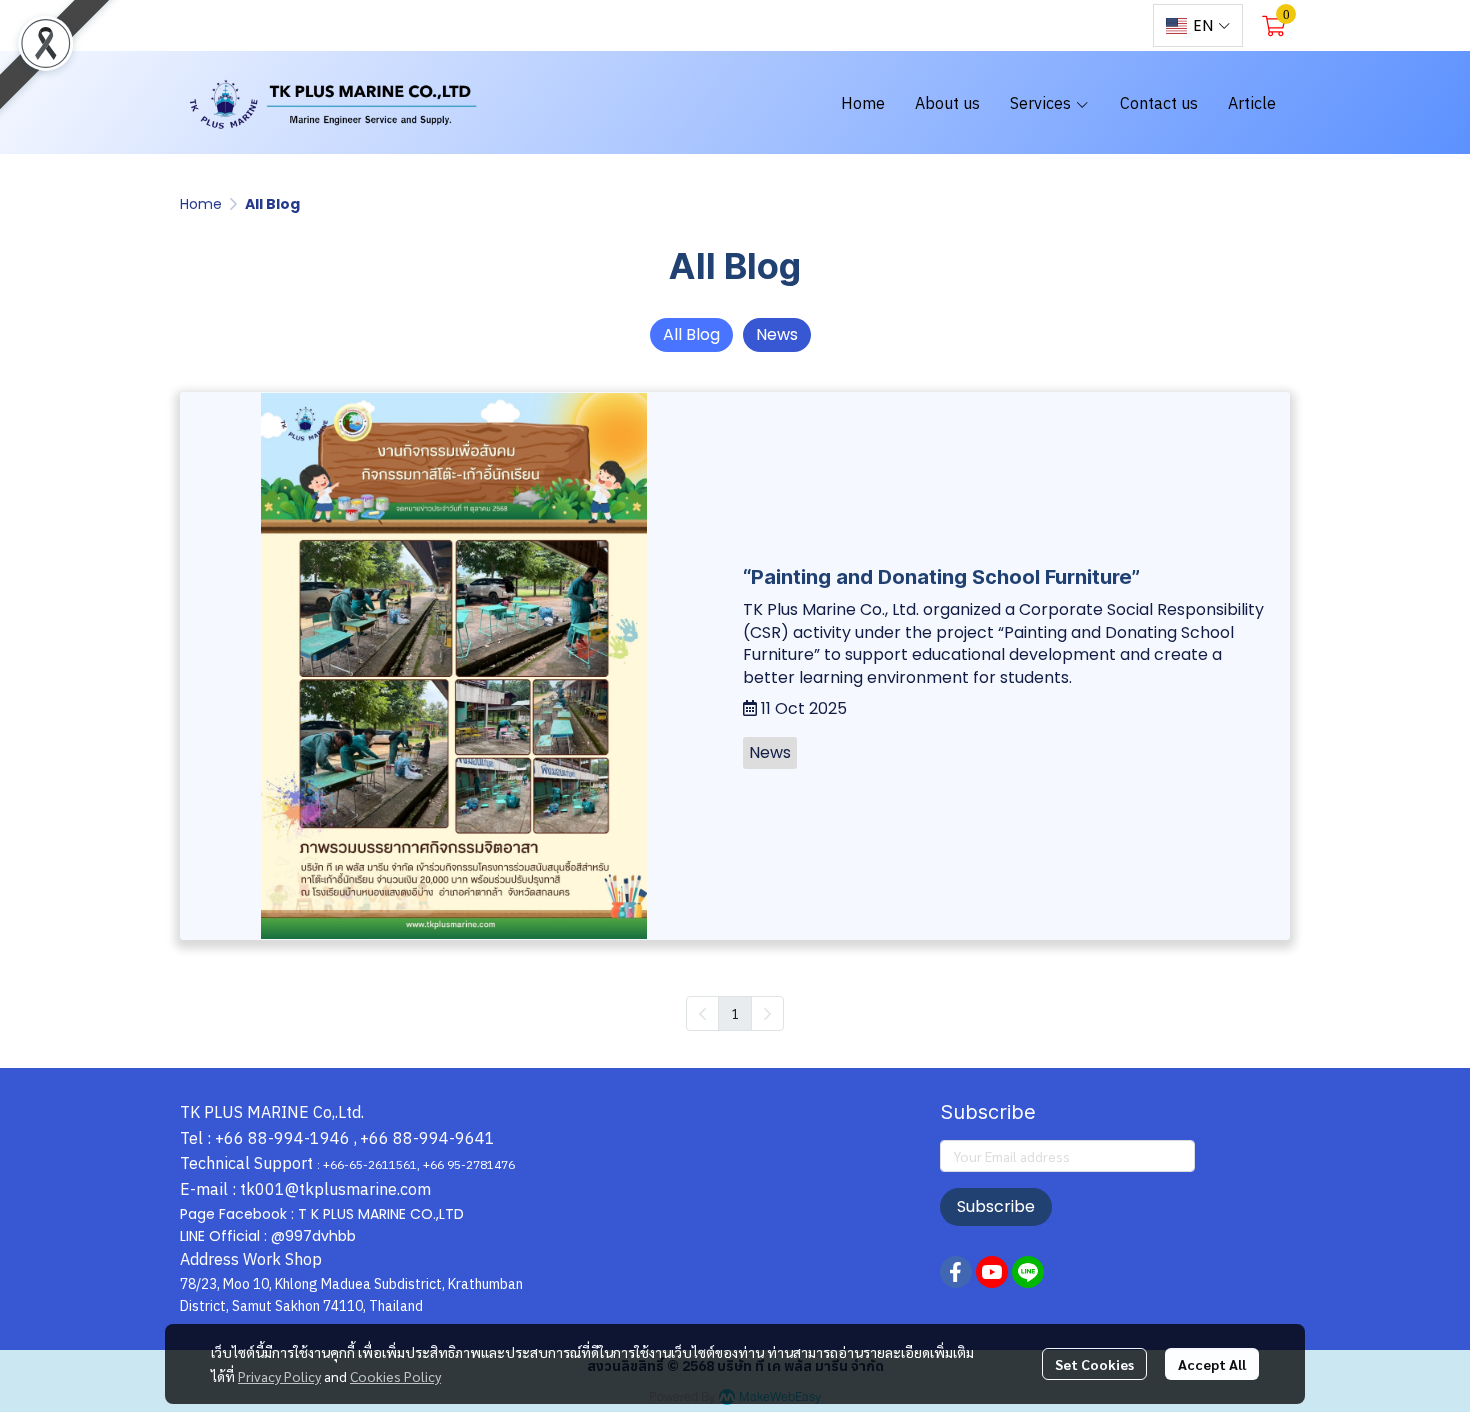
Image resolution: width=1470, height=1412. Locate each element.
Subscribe (996, 1206)
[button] (1198, 25)
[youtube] (1086, 26)
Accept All (1212, 1364)
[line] (1122, 26)
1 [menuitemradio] (735, 1013)
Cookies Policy (395, 1376)
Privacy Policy (279, 1376)
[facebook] (1050, 26)
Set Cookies (1094, 1364)
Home (201, 204)
